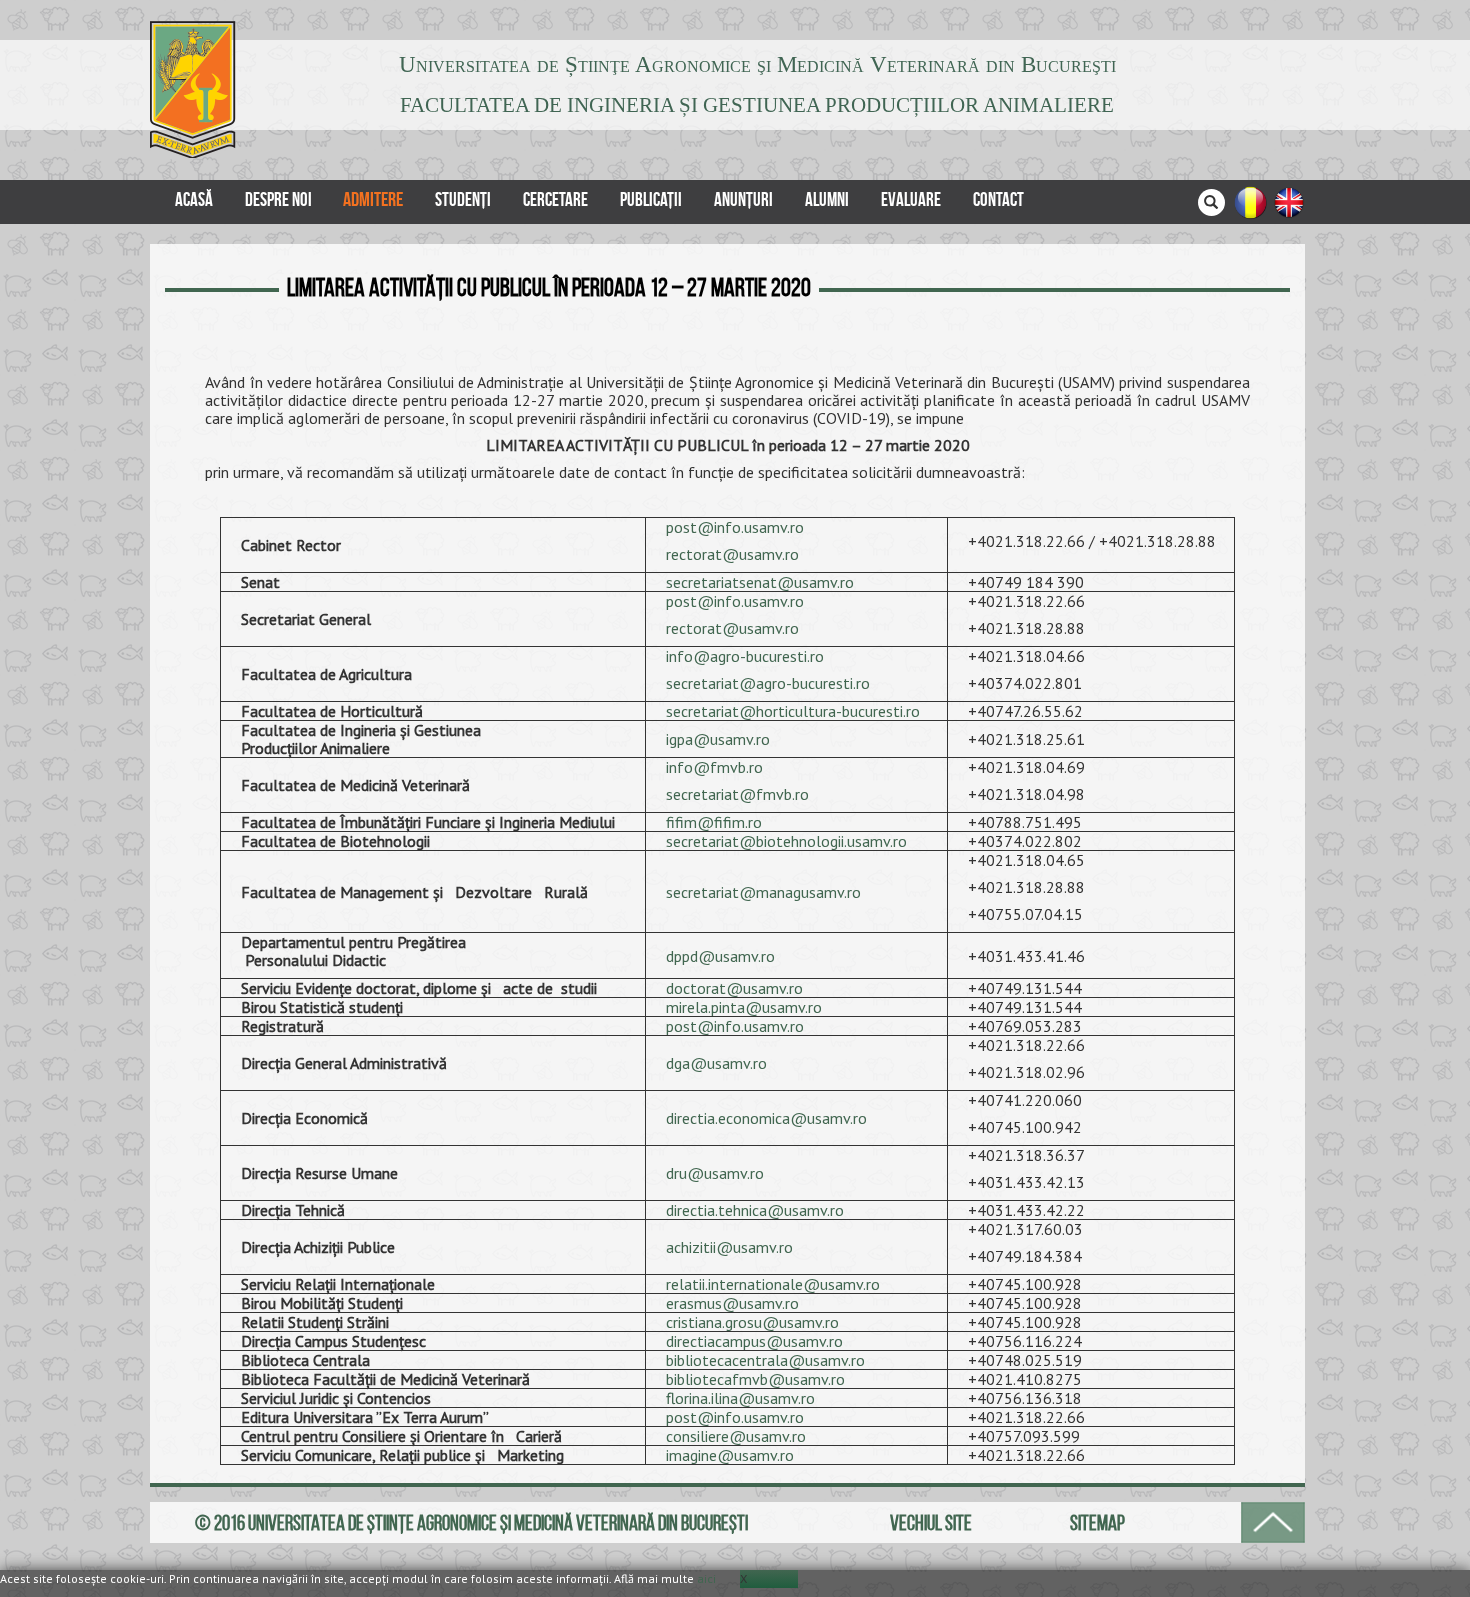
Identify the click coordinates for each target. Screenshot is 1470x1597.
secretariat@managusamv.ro (763, 892)
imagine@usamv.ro (730, 1455)
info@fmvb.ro (714, 767)
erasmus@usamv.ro (732, 1303)
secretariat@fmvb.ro (737, 794)
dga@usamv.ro (716, 1063)
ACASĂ (194, 199)
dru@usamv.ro (715, 1173)
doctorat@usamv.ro (734, 988)
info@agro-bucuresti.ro (745, 656)
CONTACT (998, 199)
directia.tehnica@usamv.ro (755, 1210)
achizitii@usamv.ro (729, 1247)
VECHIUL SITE (931, 1522)
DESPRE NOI (278, 199)
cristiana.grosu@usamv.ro (752, 1322)
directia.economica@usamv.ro (766, 1118)
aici (706, 1578)
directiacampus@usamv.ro (754, 1341)
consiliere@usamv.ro (736, 1436)
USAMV (196, 89)
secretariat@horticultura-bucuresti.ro (797, 711)
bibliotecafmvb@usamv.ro (755, 1379)
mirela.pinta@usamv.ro (744, 1007)
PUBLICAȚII (651, 199)
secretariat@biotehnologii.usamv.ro (786, 841)
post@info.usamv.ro (735, 527)
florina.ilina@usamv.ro (740, 1398)
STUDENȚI (463, 199)
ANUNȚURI (743, 199)
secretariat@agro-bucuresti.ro (768, 683)
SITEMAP (1097, 1522)
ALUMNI (827, 199)
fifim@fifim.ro (714, 822)
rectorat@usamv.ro (732, 554)
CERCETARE (555, 199)
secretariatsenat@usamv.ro (760, 582)
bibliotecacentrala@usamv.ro (765, 1360)
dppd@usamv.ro (720, 956)
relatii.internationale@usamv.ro (773, 1284)
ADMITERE (373, 199)
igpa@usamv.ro (718, 739)
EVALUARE (911, 199)
